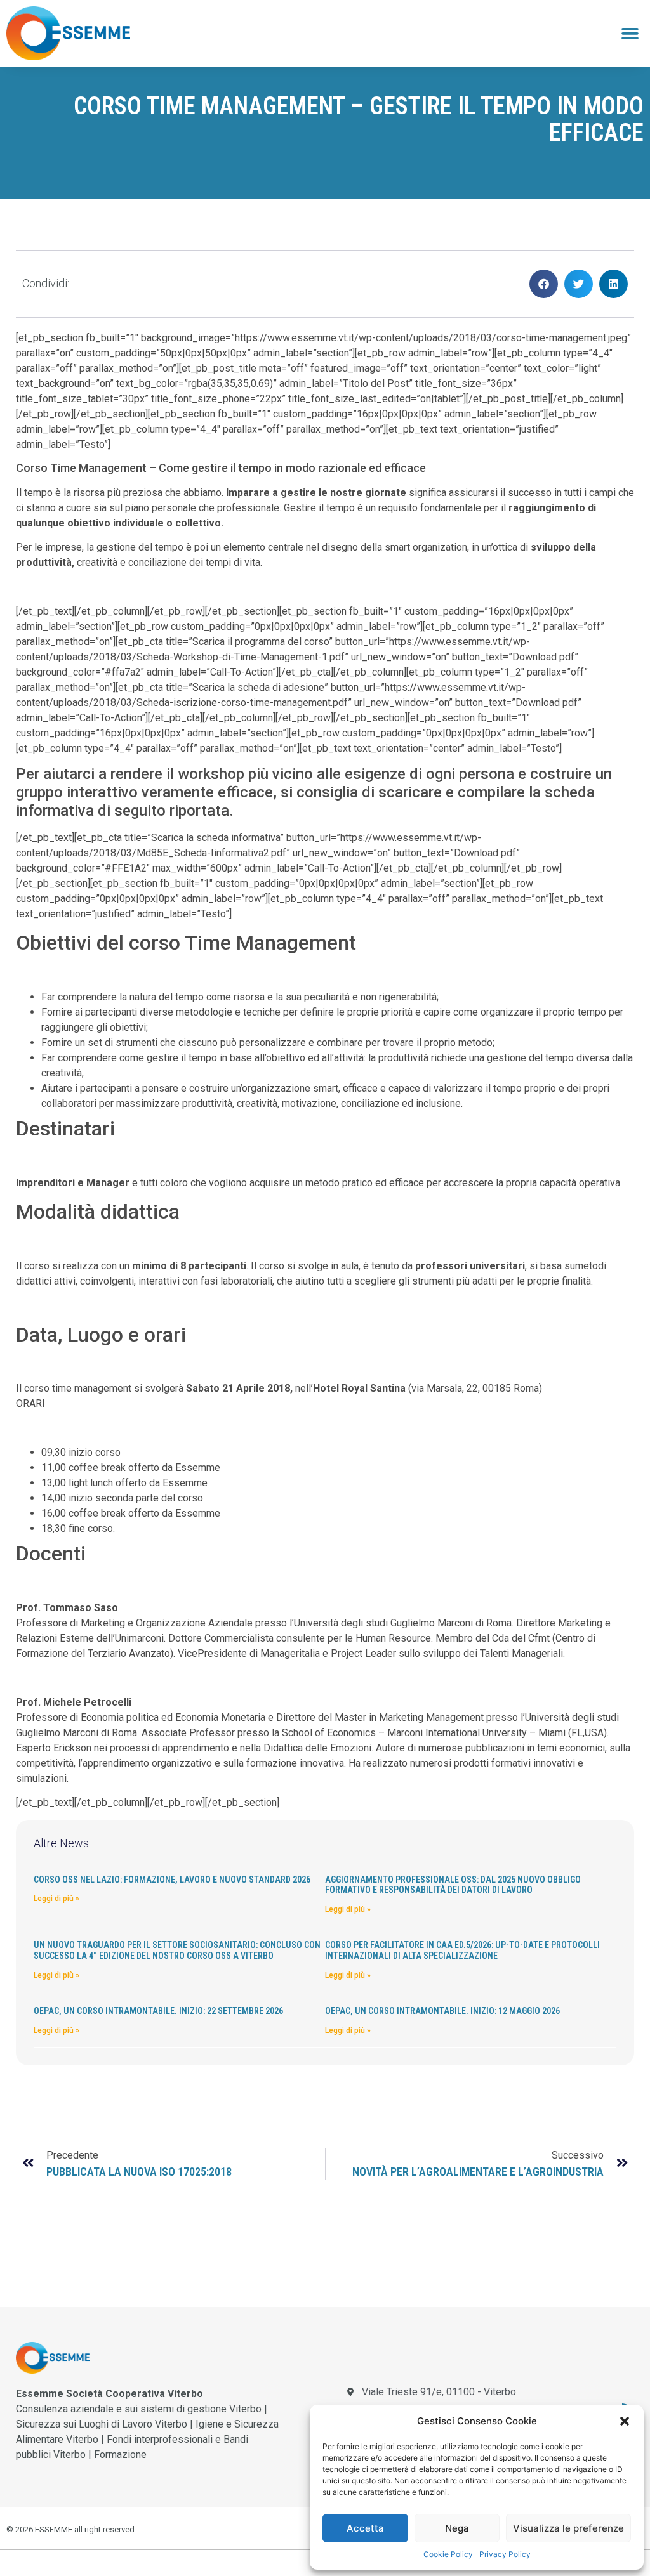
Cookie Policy (448, 2554)
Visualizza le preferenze (568, 2528)
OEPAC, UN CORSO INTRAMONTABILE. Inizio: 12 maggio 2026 (442, 2011)
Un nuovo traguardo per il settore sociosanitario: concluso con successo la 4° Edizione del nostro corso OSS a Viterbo (177, 1950)
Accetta (365, 2528)
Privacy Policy (505, 2554)
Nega (457, 2528)
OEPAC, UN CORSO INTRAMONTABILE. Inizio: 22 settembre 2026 (158, 2011)
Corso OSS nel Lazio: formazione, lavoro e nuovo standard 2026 (172, 1880)
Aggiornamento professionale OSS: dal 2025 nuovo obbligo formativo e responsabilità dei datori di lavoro (453, 1885)
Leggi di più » (56, 1899)
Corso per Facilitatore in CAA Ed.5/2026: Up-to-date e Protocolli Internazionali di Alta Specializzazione (462, 1950)
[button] (625, 2421)
